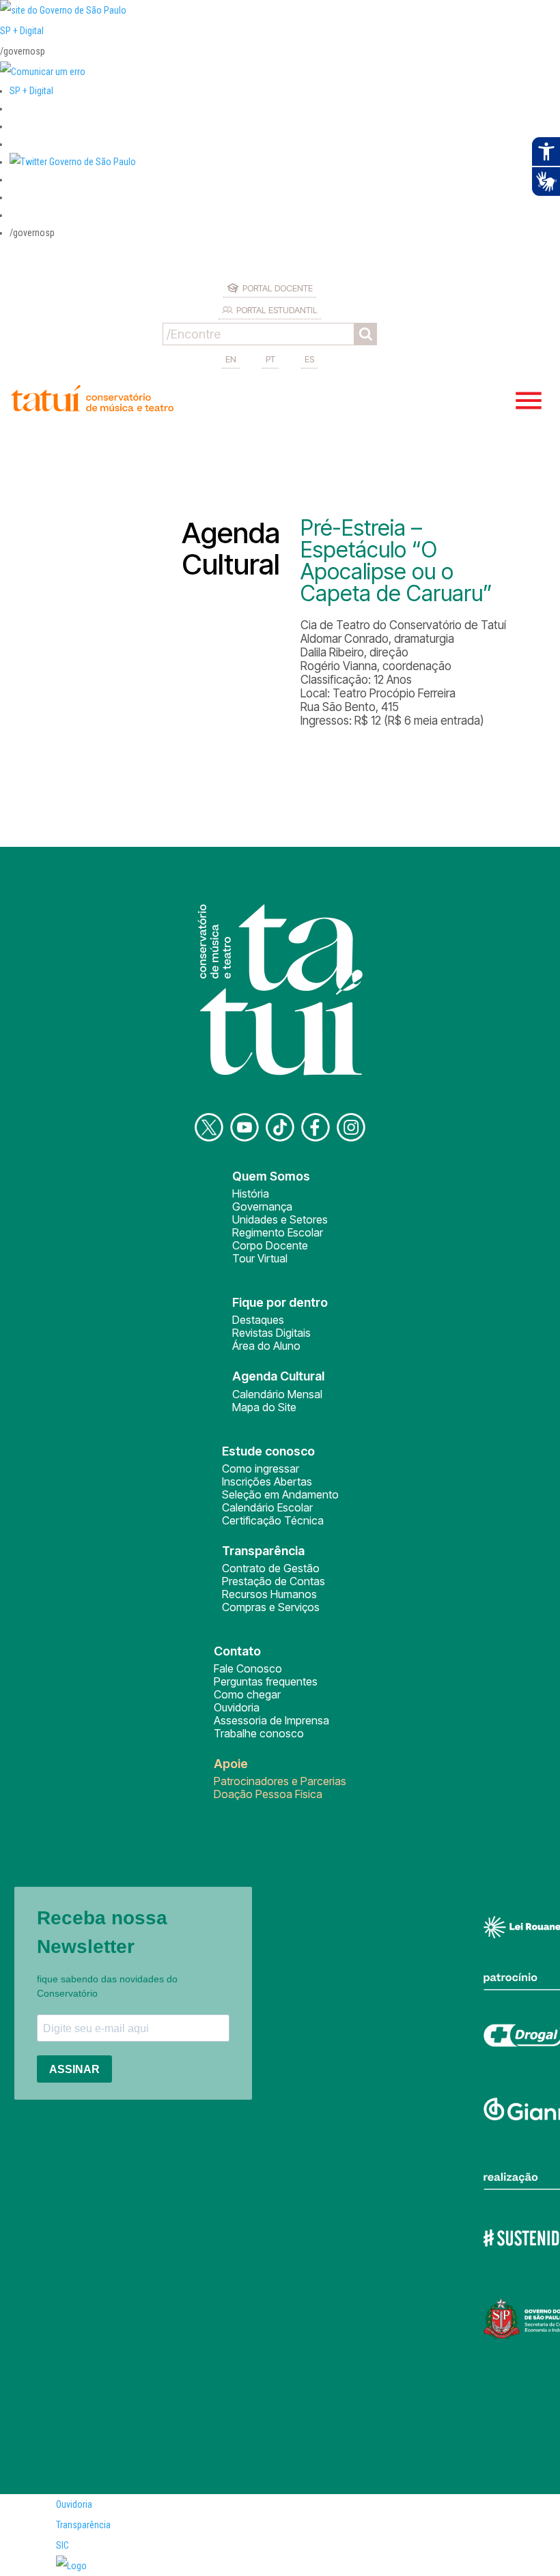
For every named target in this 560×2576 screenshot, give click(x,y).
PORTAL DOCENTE (278, 288)
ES (309, 359)
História (251, 1193)
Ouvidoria (237, 1707)
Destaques (258, 1320)
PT (270, 359)
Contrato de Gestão (271, 1568)
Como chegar (247, 1694)
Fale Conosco (248, 1668)
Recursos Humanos (269, 1594)
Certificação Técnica (273, 1520)
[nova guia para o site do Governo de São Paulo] (43, 72)
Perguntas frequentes (266, 1681)
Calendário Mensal (277, 1394)
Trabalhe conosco (259, 1733)
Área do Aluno (266, 1346)
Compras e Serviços (271, 1607)
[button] (73, 162)
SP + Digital (22, 31)
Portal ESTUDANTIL (277, 310)
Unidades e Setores (280, 1219)
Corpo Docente (270, 1245)
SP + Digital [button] (31, 91)
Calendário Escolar (267, 1507)
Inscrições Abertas (267, 1481)
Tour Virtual (260, 1258)
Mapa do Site (264, 1407)
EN (231, 359)
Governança (262, 1206)
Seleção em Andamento (280, 1494)
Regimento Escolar (278, 1232)
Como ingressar (261, 1468)
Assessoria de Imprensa (271, 1720)
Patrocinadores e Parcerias (280, 1781)
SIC (62, 2545)
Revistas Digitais (271, 1333)
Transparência (83, 2525)
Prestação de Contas (274, 1581)
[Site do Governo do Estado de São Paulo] (63, 10)
